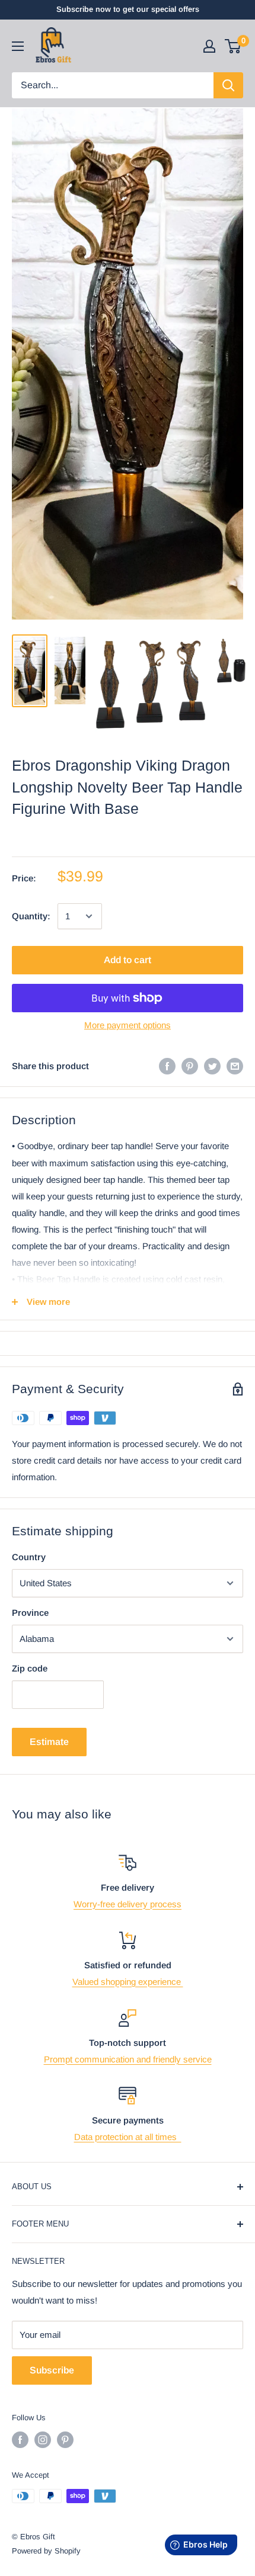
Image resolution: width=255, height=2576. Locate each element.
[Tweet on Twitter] (212, 1066)
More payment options (128, 1025)
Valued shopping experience (128, 1982)
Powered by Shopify (46, 2551)
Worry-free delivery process (128, 1904)
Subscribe (52, 2370)
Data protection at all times (128, 2137)
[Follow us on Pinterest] (65, 2440)
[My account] (209, 46)
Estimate (49, 1742)
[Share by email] (235, 1066)
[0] (233, 46)
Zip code (30, 1668)
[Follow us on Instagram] (43, 2440)
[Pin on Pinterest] (190, 1066)
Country (29, 1557)
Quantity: (31, 916)
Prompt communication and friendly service (128, 2059)
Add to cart (128, 960)
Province (30, 1613)
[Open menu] (18, 46)
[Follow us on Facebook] (20, 2440)
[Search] (228, 85)
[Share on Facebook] (167, 1066)
